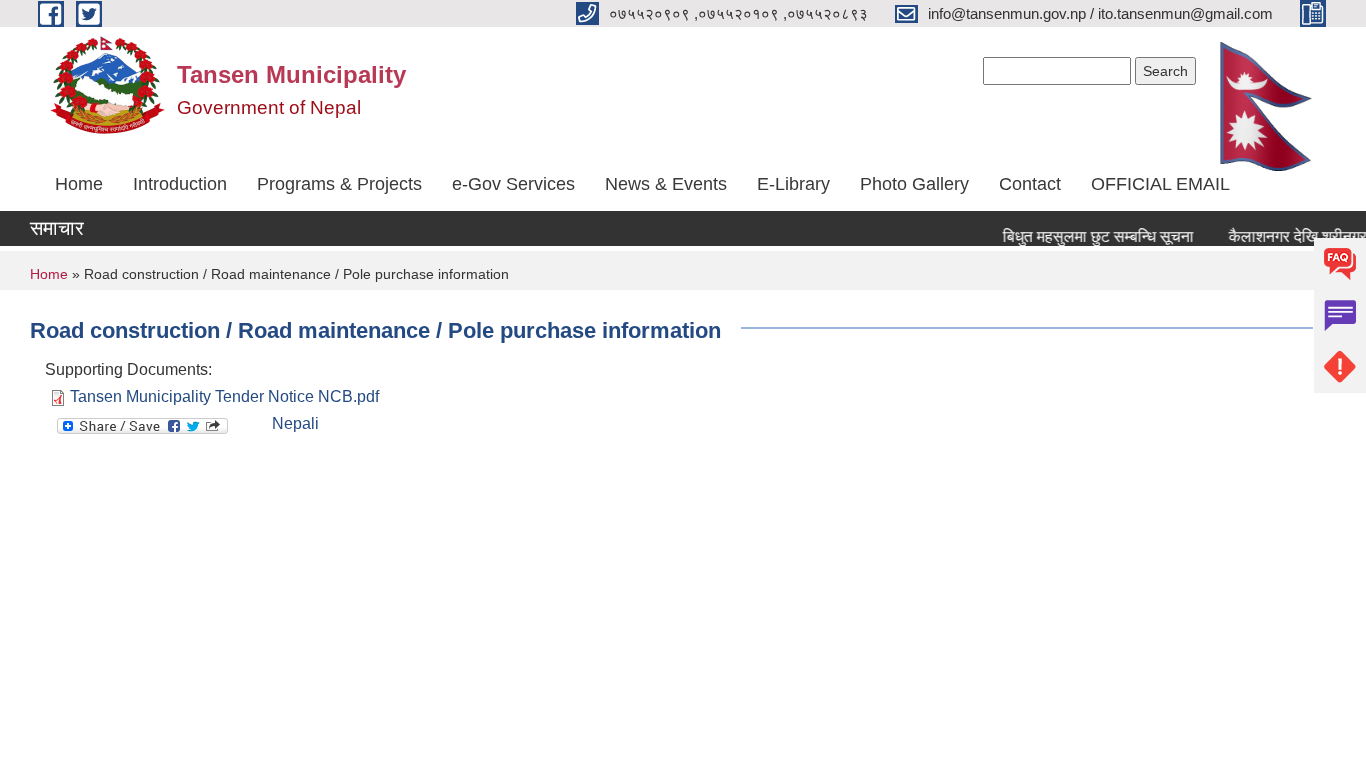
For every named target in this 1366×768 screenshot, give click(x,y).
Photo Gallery (914, 184)
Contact (1030, 184)
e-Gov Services (513, 184)
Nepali (295, 423)
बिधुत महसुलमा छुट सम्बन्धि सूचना (1092, 236)
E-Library (793, 184)
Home (79, 184)
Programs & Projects (339, 184)
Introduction (180, 184)
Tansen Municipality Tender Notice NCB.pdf (224, 396)
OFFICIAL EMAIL (1160, 184)
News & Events (666, 184)
